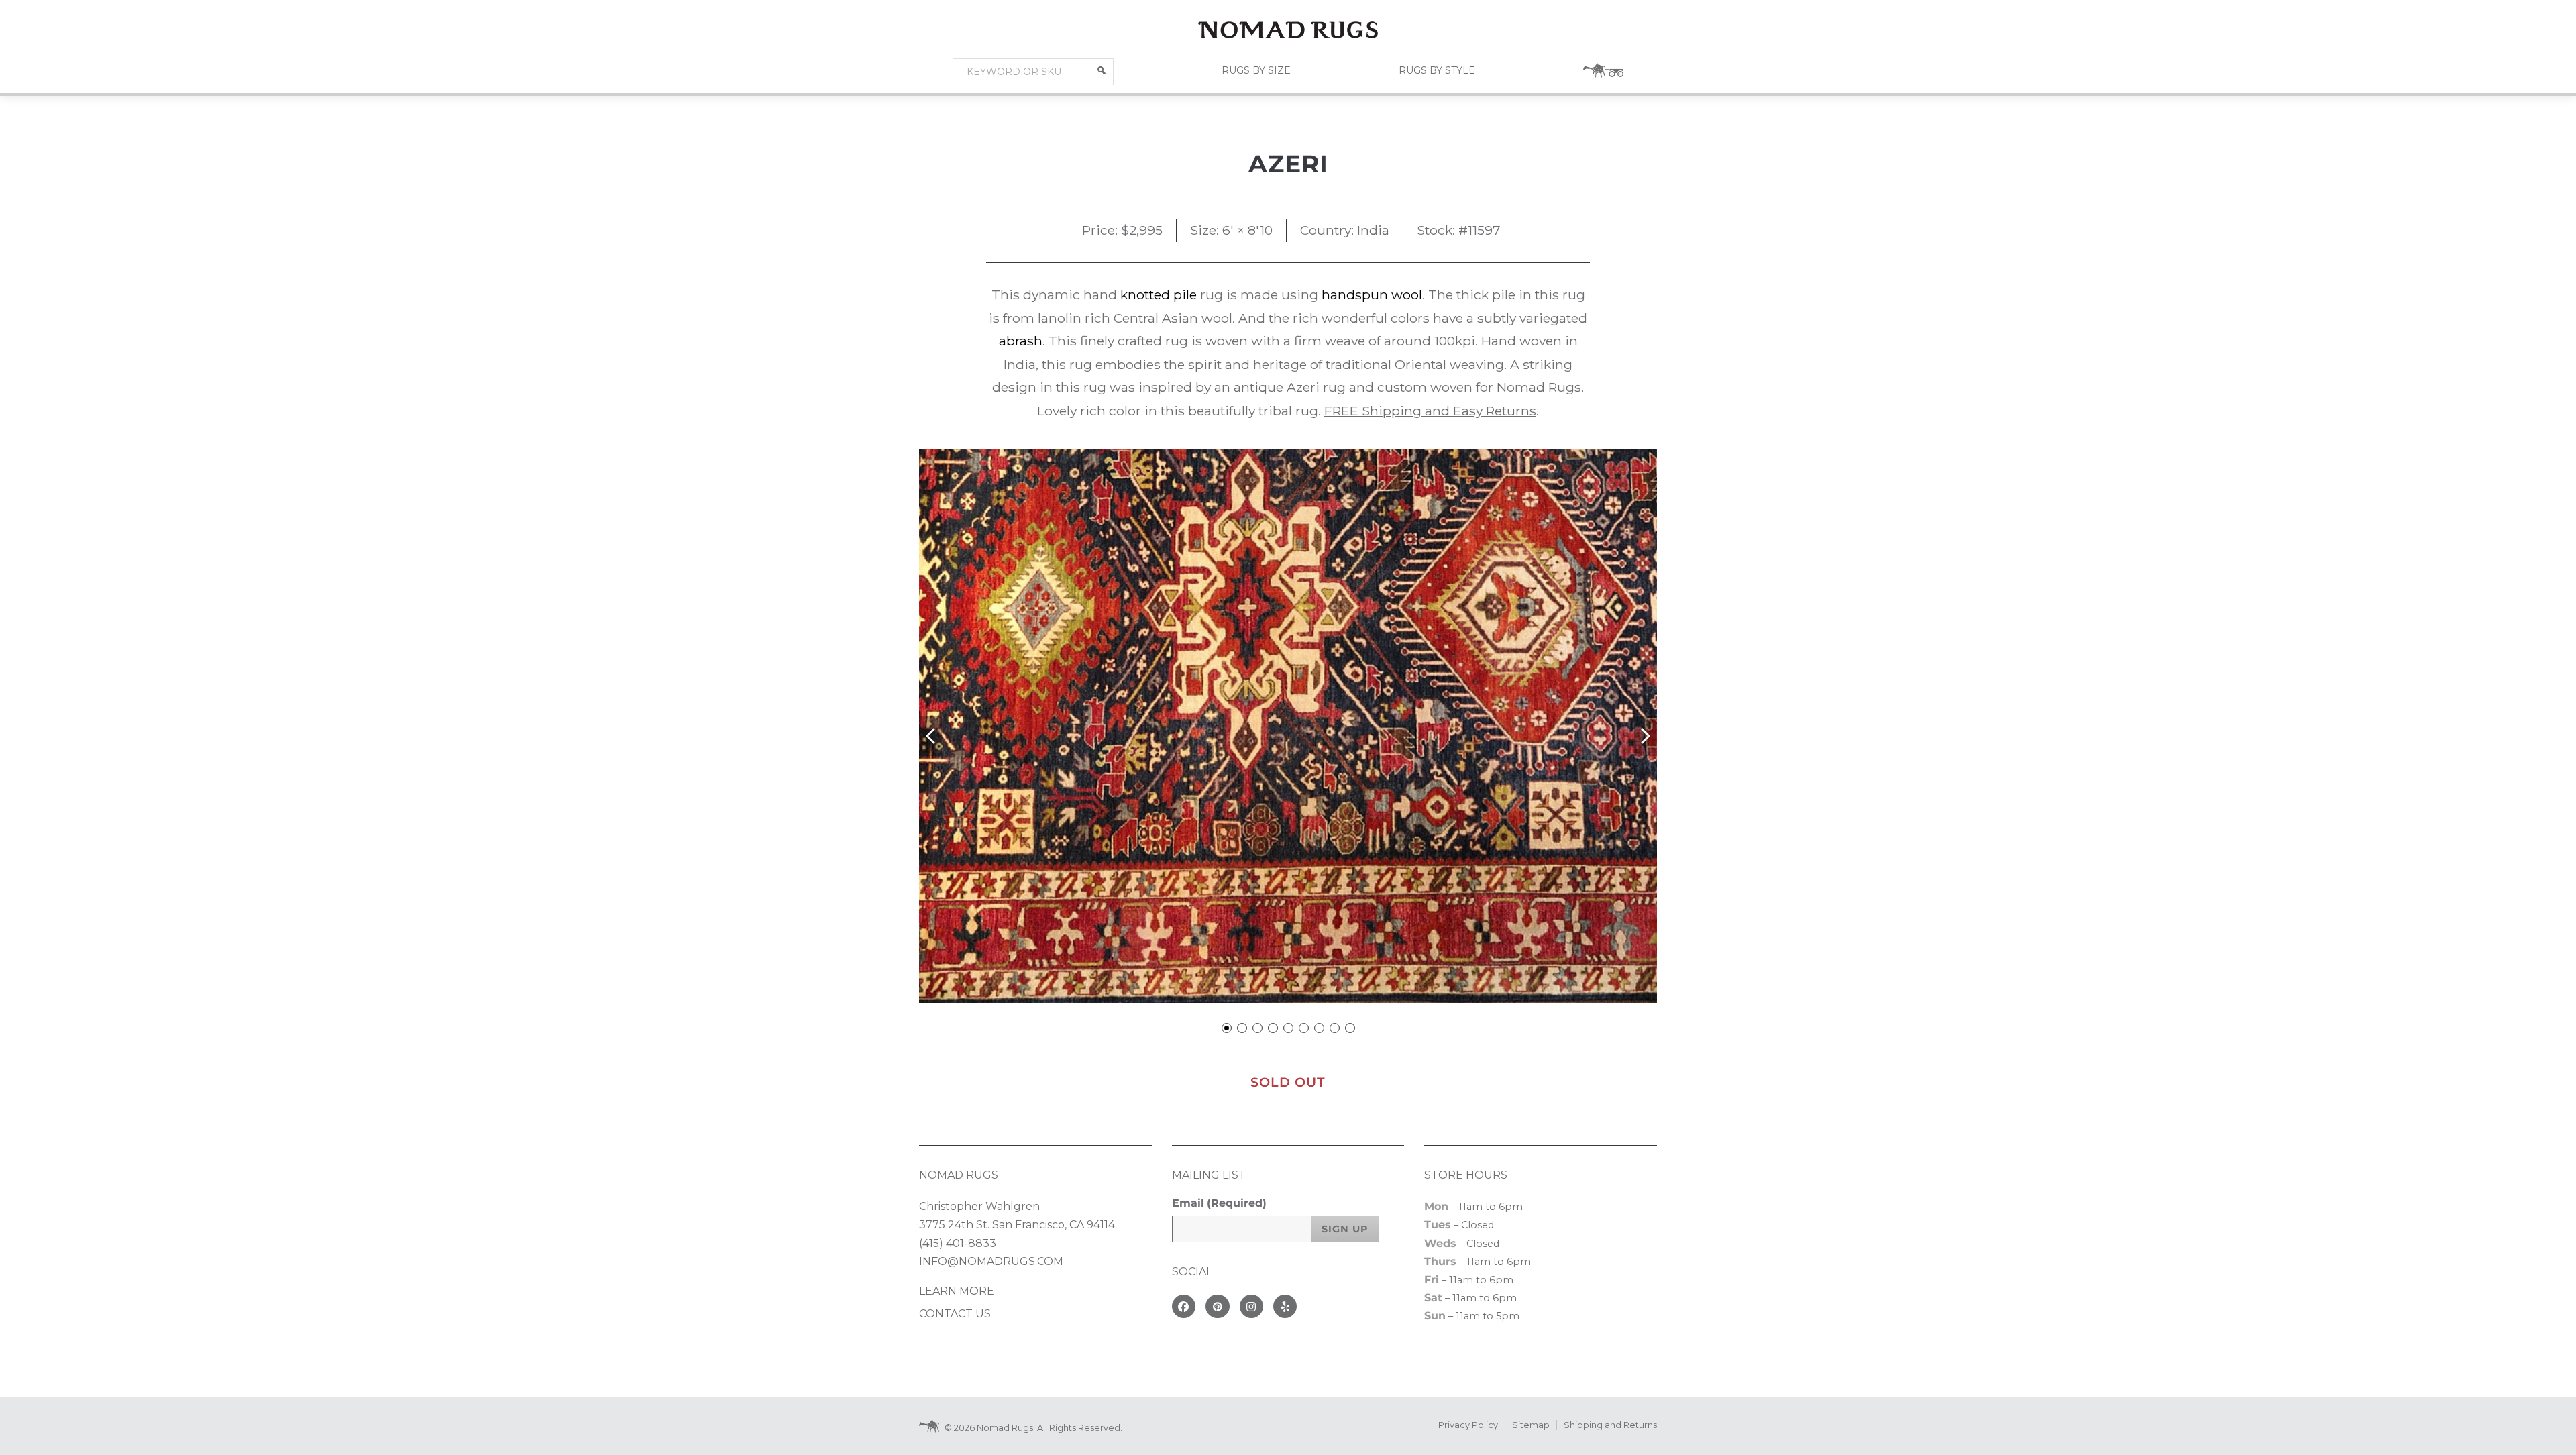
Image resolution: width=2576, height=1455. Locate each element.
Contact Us (955, 1314)
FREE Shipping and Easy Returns (1430, 411)
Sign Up (1345, 1229)
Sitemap (1531, 1425)
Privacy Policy (1468, 1425)
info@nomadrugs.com (991, 1261)
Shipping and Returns (1610, 1425)
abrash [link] (1021, 341)
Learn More (957, 1291)
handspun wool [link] (1372, 294)
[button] (1102, 70)
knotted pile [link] (1159, 294)
